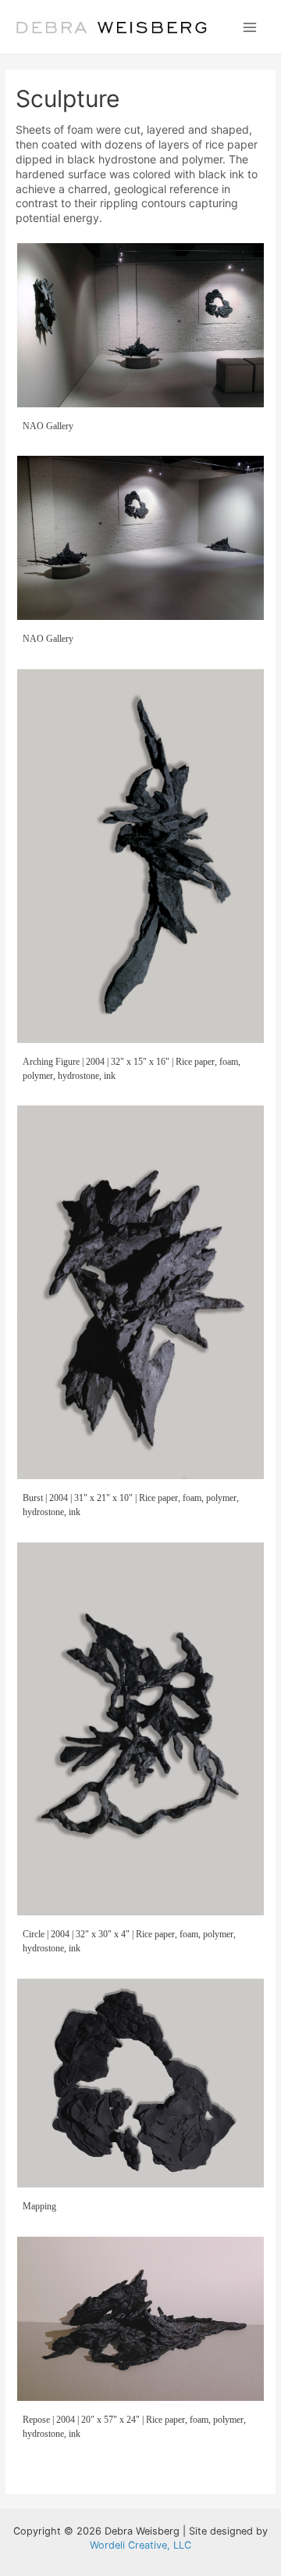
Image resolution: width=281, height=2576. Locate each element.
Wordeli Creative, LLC (140, 2545)
